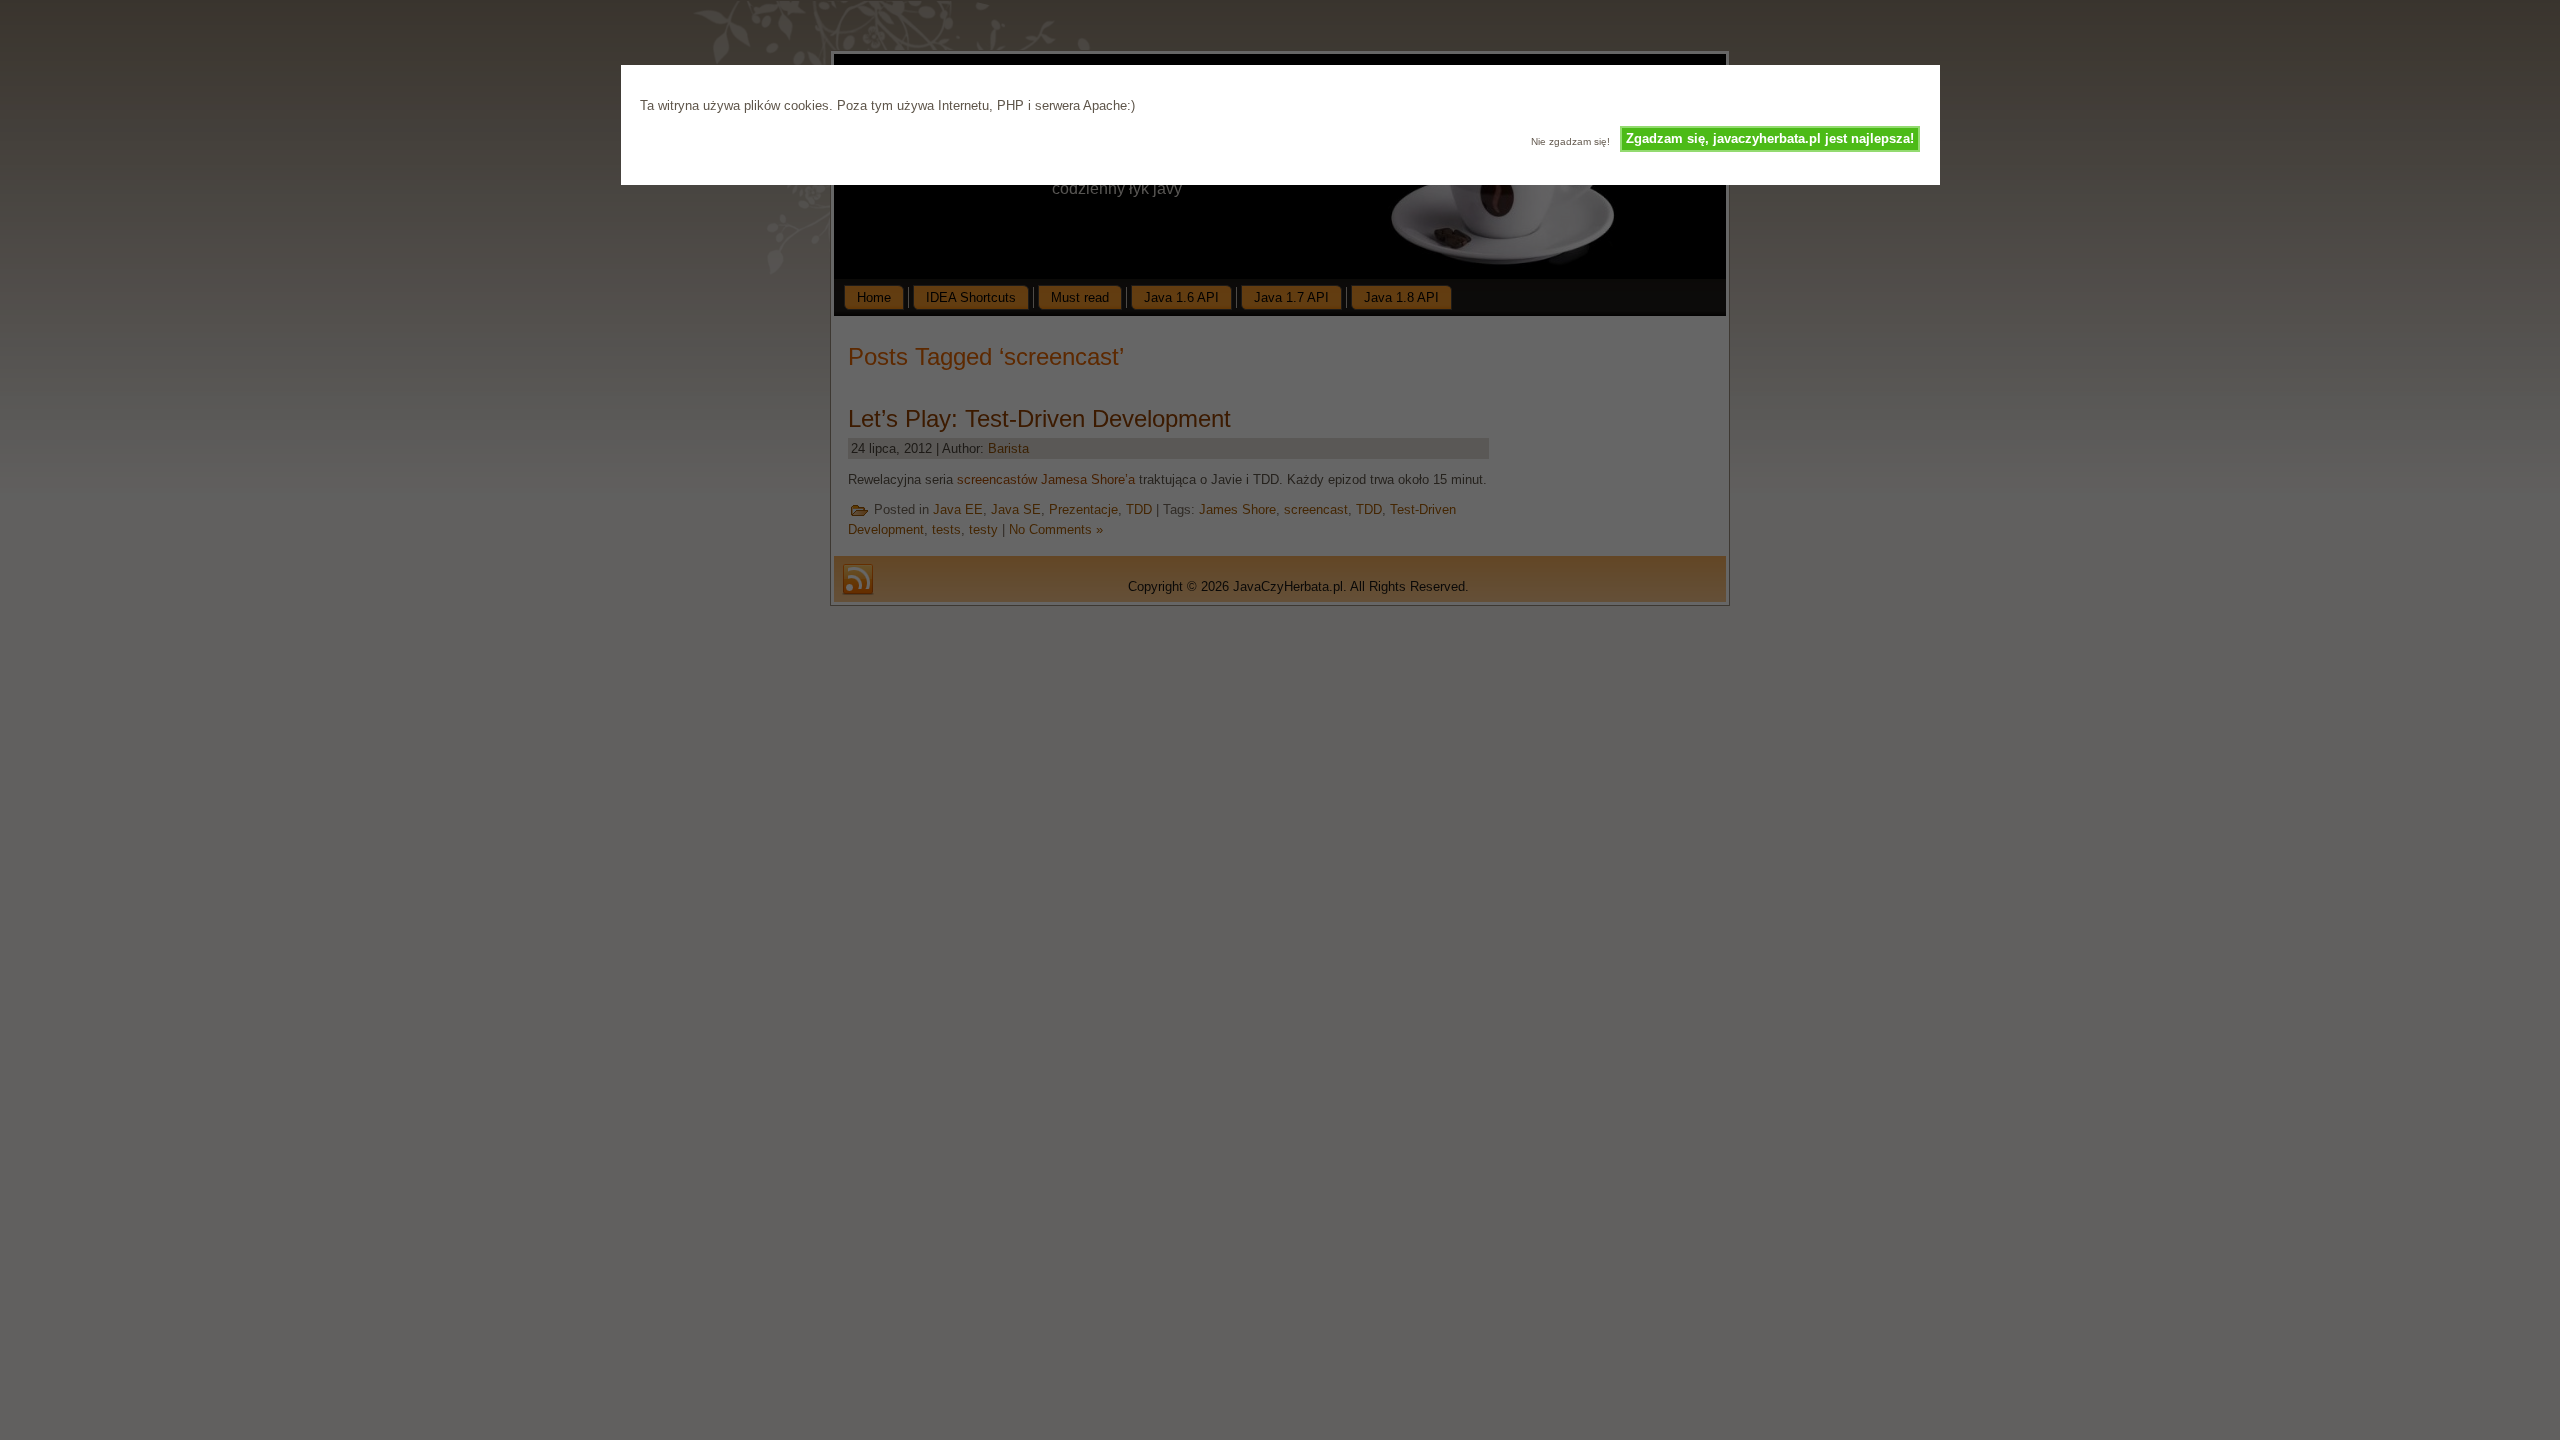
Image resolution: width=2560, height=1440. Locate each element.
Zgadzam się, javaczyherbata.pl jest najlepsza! (1770, 138)
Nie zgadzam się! (1570, 141)
